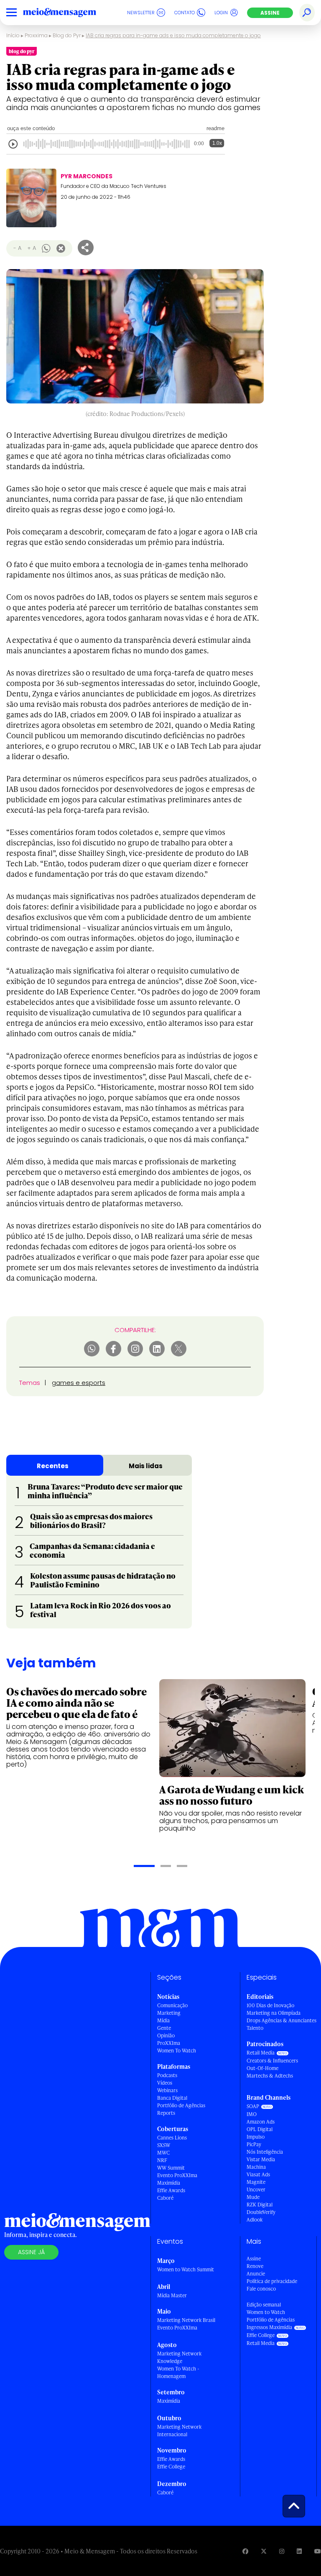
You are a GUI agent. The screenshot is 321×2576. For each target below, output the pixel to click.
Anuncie (256, 2274)
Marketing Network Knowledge (179, 2357)
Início (13, 35)
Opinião (166, 2035)
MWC (163, 2153)
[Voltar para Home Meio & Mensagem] (69, 13)
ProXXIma (169, 2043)
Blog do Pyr (67, 35)
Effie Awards (171, 2190)
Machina (256, 2167)
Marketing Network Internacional (179, 2431)
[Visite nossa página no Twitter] (264, 2551)
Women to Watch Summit (186, 2269)
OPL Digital (260, 2129)
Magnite (256, 2182)
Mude (253, 2197)
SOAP (253, 2106)
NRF (162, 2160)
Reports (166, 2113)
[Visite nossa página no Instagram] (282, 2551)
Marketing (169, 2013)
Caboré (165, 2198)
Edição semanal (264, 2305)
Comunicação (172, 2005)
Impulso (256, 2137)
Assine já (31, 2252)
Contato (185, 13)
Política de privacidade (272, 2281)
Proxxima (36, 35)
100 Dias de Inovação (270, 2005)
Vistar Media (261, 2159)
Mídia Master (172, 2295)
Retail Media (261, 2053)
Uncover (256, 2189)
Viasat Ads (258, 2174)
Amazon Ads (261, 2122)
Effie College (171, 2467)
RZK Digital (260, 2205)
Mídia (163, 2020)
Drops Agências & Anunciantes (282, 2020)
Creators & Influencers (272, 2061)
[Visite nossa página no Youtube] (318, 2551)
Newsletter (141, 13)
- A (17, 248)
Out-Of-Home (262, 2068)
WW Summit (171, 2168)
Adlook (255, 2220)
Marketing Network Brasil (186, 2320)
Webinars (167, 2090)
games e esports (79, 1383)
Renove (255, 2266)
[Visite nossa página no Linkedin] (299, 2551)
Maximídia (169, 2183)
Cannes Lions (172, 2138)
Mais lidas (146, 1466)
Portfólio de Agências (181, 2105)
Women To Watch (177, 2051)
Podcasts (167, 2075)
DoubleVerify (261, 2212)
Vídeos (165, 2083)
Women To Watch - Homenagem (178, 2372)
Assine (270, 13)
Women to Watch (266, 2312)
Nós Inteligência (265, 2152)
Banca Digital (172, 2098)
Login (221, 13)
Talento (255, 2028)
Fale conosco (261, 2289)
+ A (32, 248)
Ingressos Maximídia (269, 2327)
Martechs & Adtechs (270, 2076)
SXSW (164, 2145)
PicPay (254, 2144)
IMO (252, 2114)
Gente (164, 2028)
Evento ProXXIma (177, 2175)
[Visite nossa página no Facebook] (245, 2551)
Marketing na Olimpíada (274, 2013)
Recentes (53, 1466)
